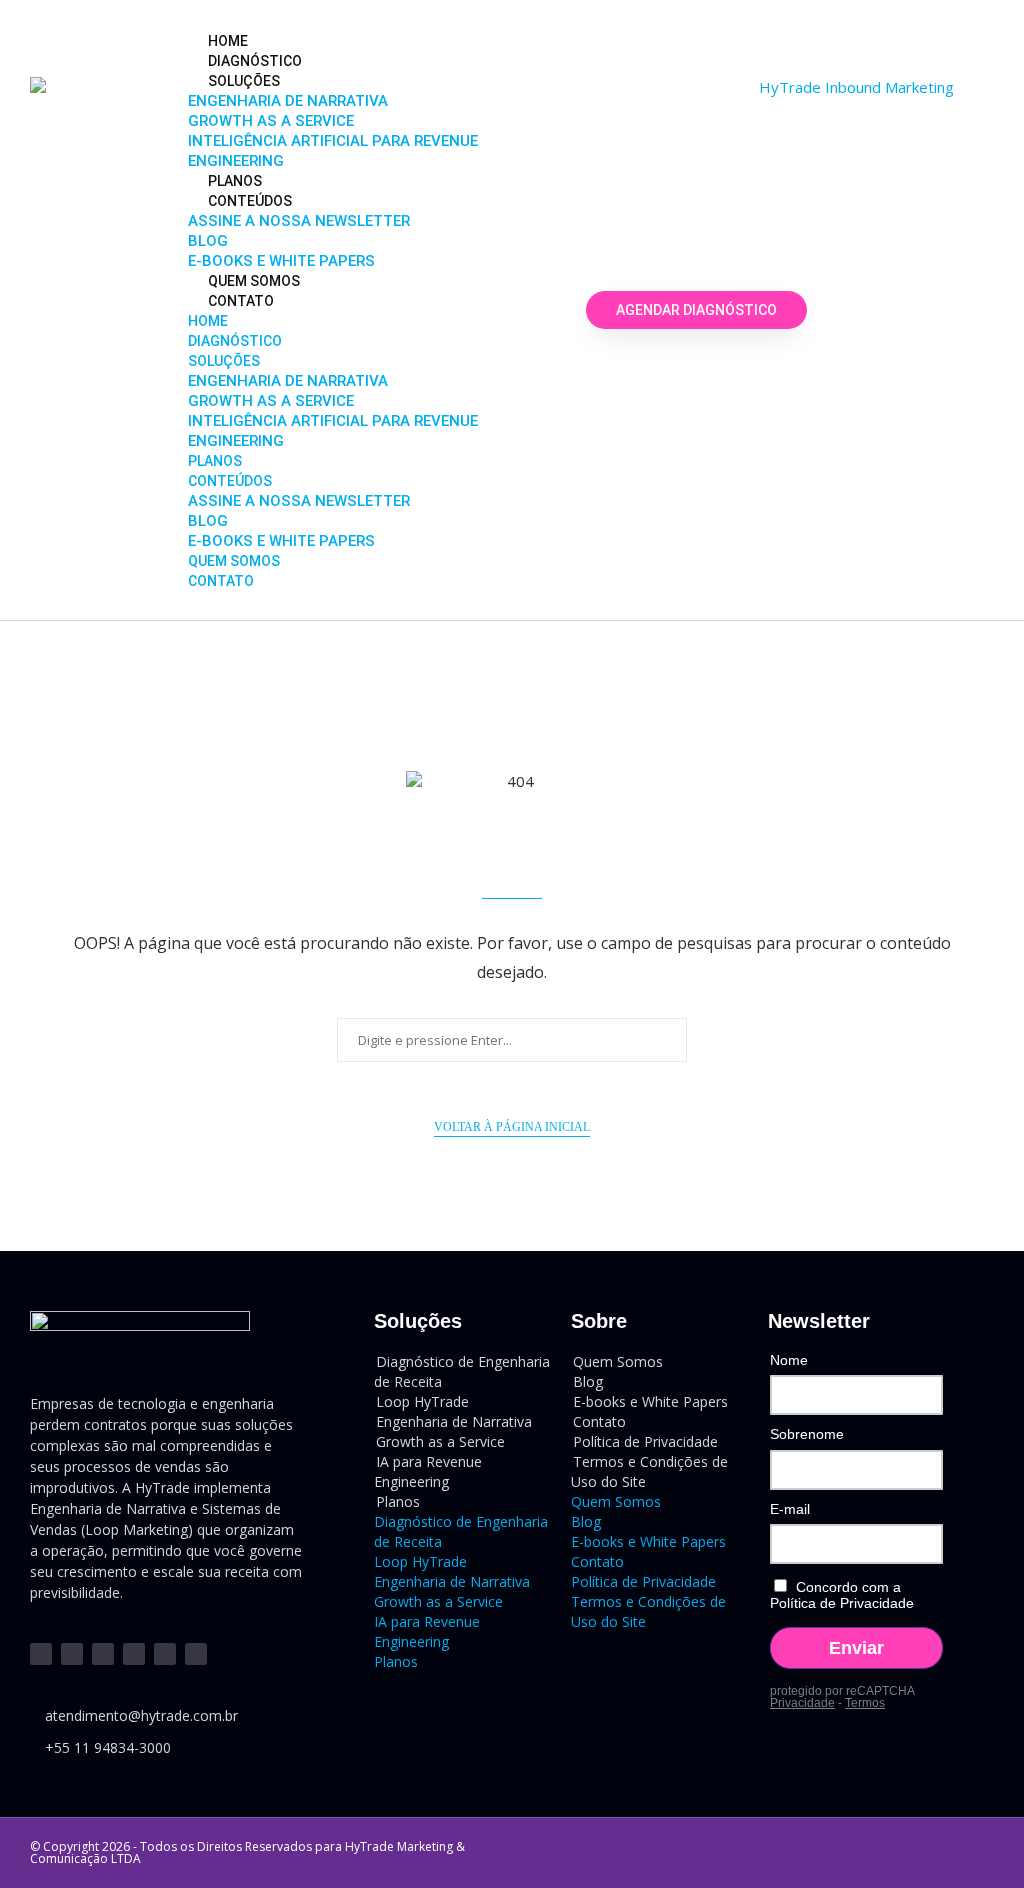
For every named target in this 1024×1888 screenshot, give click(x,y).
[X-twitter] (165, 1654)
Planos (235, 181)
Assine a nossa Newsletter (299, 221)
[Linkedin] (41, 1654)
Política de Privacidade (643, 1581)
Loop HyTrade (420, 1561)
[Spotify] (196, 1654)
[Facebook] (134, 1654)
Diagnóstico (255, 61)
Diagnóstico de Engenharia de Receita (462, 1371)
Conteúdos (250, 201)
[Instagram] (103, 1654)
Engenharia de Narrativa (288, 101)
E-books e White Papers (281, 261)
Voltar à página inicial (512, 1127)
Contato (241, 301)
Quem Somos (254, 281)
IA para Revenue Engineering (428, 1471)
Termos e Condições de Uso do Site (649, 1471)
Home (228, 41)
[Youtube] (72, 1654)
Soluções (244, 81)
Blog (208, 241)
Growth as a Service (271, 121)
